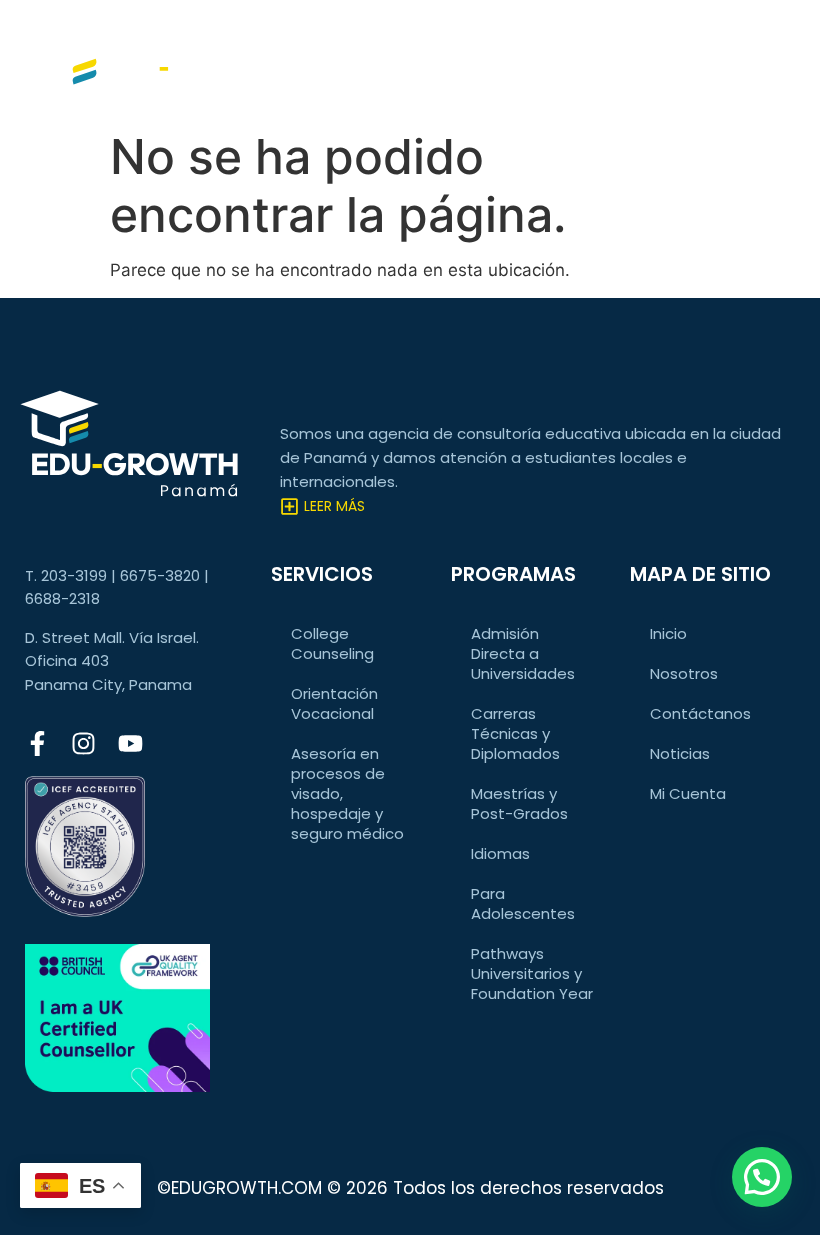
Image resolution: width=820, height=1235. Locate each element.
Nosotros (684, 673)
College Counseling (332, 643)
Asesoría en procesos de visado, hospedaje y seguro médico (347, 793)
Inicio (668, 633)
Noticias (680, 753)
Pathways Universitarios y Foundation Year (532, 973)
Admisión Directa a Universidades (523, 653)
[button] (762, 1177)
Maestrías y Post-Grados (519, 803)
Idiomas (500, 853)
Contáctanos (700, 713)
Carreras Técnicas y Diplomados (515, 733)
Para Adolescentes (523, 903)
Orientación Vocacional (334, 703)
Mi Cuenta (688, 793)
